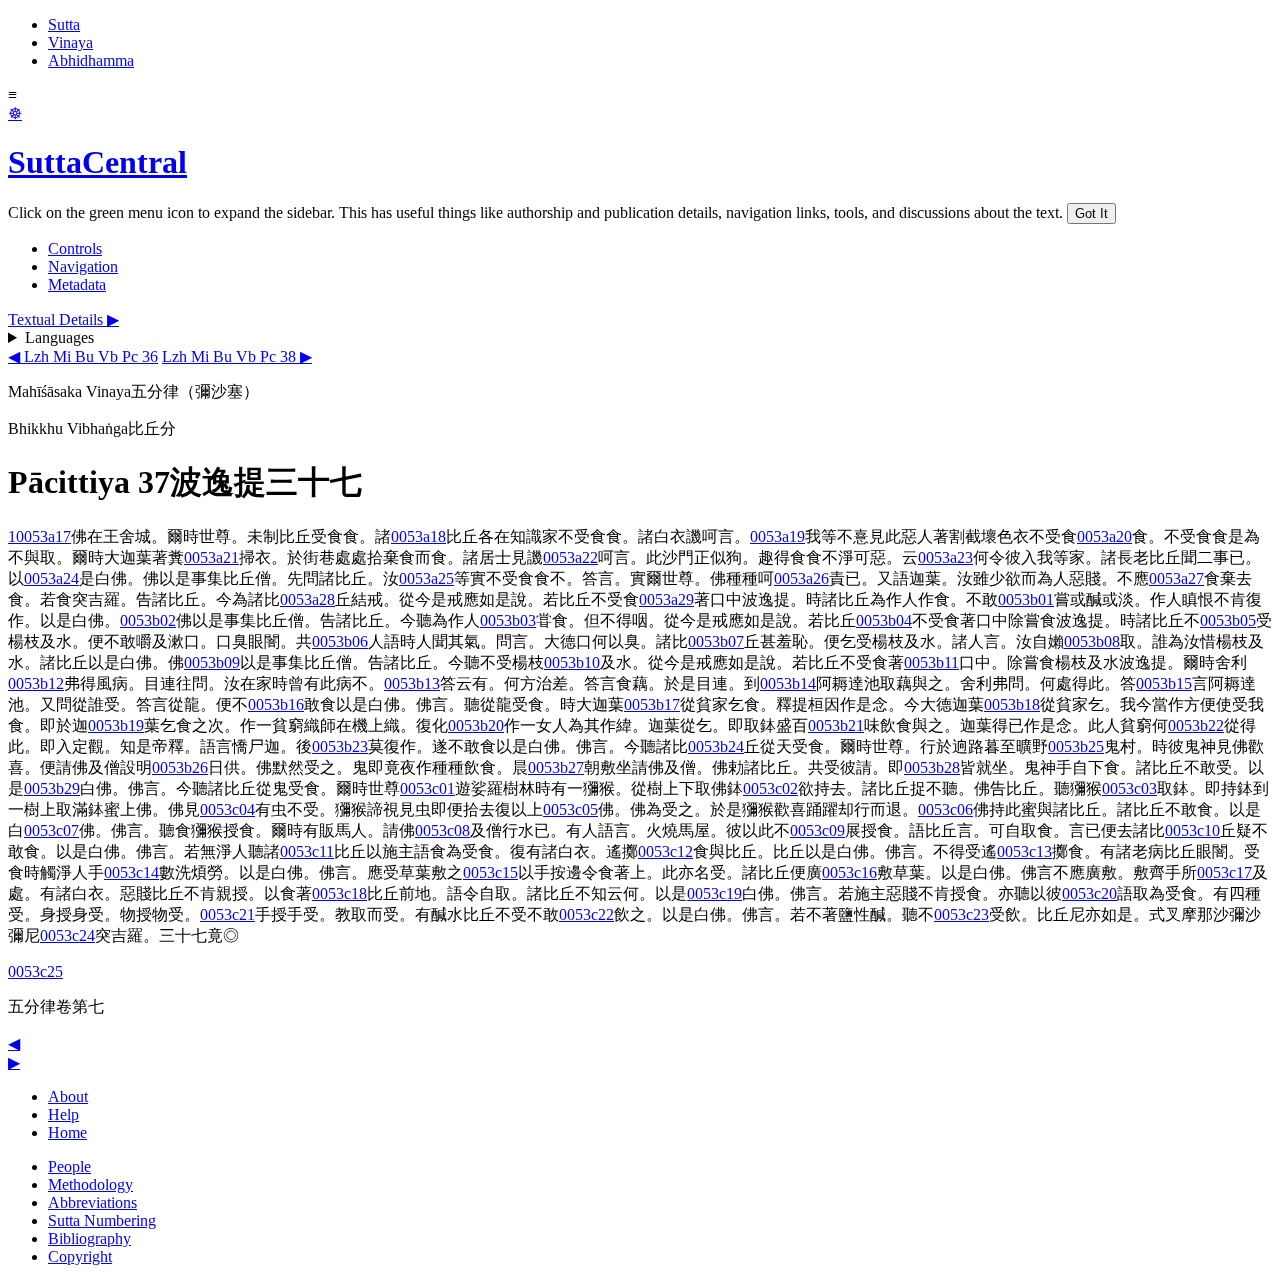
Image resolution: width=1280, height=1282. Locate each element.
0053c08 (442, 830)
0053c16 (849, 872)
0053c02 (770, 788)
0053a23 (945, 557)
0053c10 (1192, 830)
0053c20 (1089, 893)
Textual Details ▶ (63, 319)
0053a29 (666, 599)
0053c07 (51, 830)
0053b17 (652, 704)
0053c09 (817, 830)
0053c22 (586, 914)
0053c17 (1224, 872)
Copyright (80, 1256)
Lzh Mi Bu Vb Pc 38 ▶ (237, 356)
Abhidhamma (91, 60)
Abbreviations (92, 1202)
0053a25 (426, 578)
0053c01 (427, 788)
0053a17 (43, 536)
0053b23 (340, 746)
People (69, 1166)
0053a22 (570, 557)
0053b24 (716, 746)
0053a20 (1104, 536)
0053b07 (716, 641)
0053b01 (1026, 599)
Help (63, 1114)
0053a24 (51, 578)
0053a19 (777, 536)
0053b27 (556, 767)
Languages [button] (59, 337)
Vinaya (70, 42)
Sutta (64, 24)
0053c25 (35, 971)
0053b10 (572, 662)
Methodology (90, 1184)
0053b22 (1196, 725)
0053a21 (211, 557)
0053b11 (931, 662)
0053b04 (884, 620)
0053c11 (307, 851)
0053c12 (665, 851)
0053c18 (339, 893)
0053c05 (570, 809)
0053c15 (490, 872)
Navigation (83, 266)
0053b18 (1012, 704)
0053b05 (1228, 620)
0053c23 (961, 914)
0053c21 (227, 914)
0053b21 (836, 725)
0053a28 (307, 599)
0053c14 (131, 872)
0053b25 (1076, 746)
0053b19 (116, 725)
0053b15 (1164, 683)
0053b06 (340, 641)
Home (67, 1132)
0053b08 (1092, 641)
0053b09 (212, 662)
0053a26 (801, 578)
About (68, 1096)
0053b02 (148, 620)
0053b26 (180, 767)
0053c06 (945, 809)
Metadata (77, 284)
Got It (1091, 213)
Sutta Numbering (102, 1220)
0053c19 (714, 893)
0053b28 (932, 767)
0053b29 (52, 788)
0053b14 (788, 683)
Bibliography (89, 1238)
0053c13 (1024, 851)
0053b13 (412, 683)
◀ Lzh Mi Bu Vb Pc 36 (83, 356)
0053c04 (227, 809)
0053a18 (418, 536)
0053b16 (276, 704)
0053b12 (36, 683)
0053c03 (1129, 788)
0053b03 (508, 620)
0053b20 (476, 725)
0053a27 (1176, 578)
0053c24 (67, 935)
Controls (75, 248)
